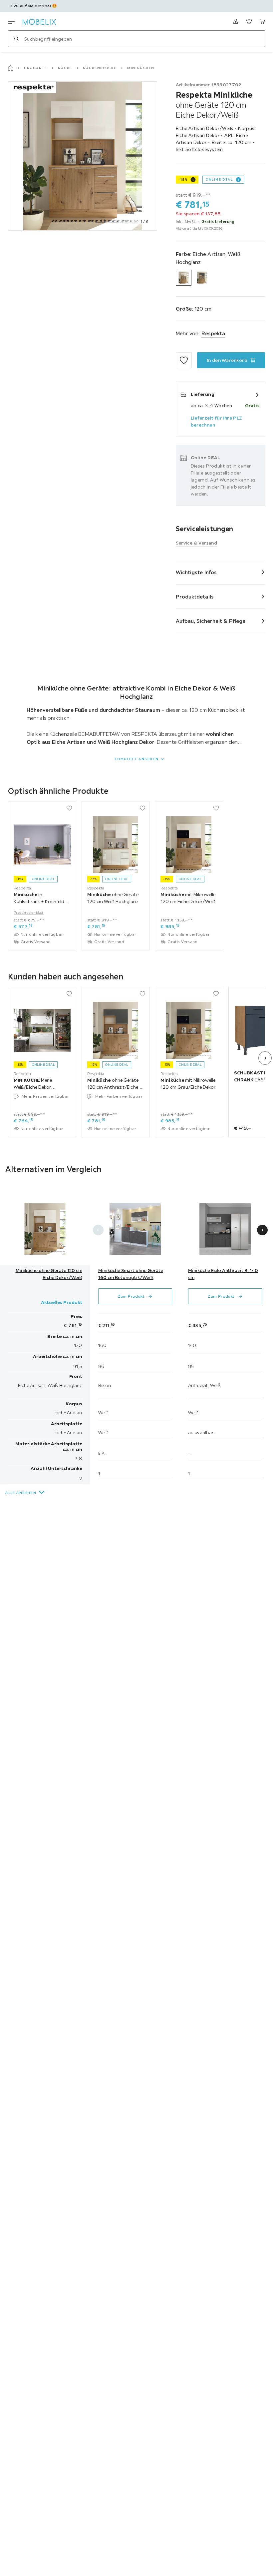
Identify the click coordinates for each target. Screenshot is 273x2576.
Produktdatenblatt (29, 912)
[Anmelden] (236, 21)
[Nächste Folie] (265, 1058)
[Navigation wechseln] (11, 21)
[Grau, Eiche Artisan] (202, 278)
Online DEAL (219, 179)
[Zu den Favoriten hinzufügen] (184, 360)
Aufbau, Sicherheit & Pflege (211, 621)
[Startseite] (11, 68)
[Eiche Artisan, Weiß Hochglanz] (184, 278)
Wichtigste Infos (196, 572)
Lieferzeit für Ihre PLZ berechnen (217, 421)
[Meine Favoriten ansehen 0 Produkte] (249, 21)
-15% (183, 179)
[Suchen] (16, 39)
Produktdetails (195, 597)
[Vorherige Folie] (98, 1230)
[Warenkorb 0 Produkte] (262, 21)
